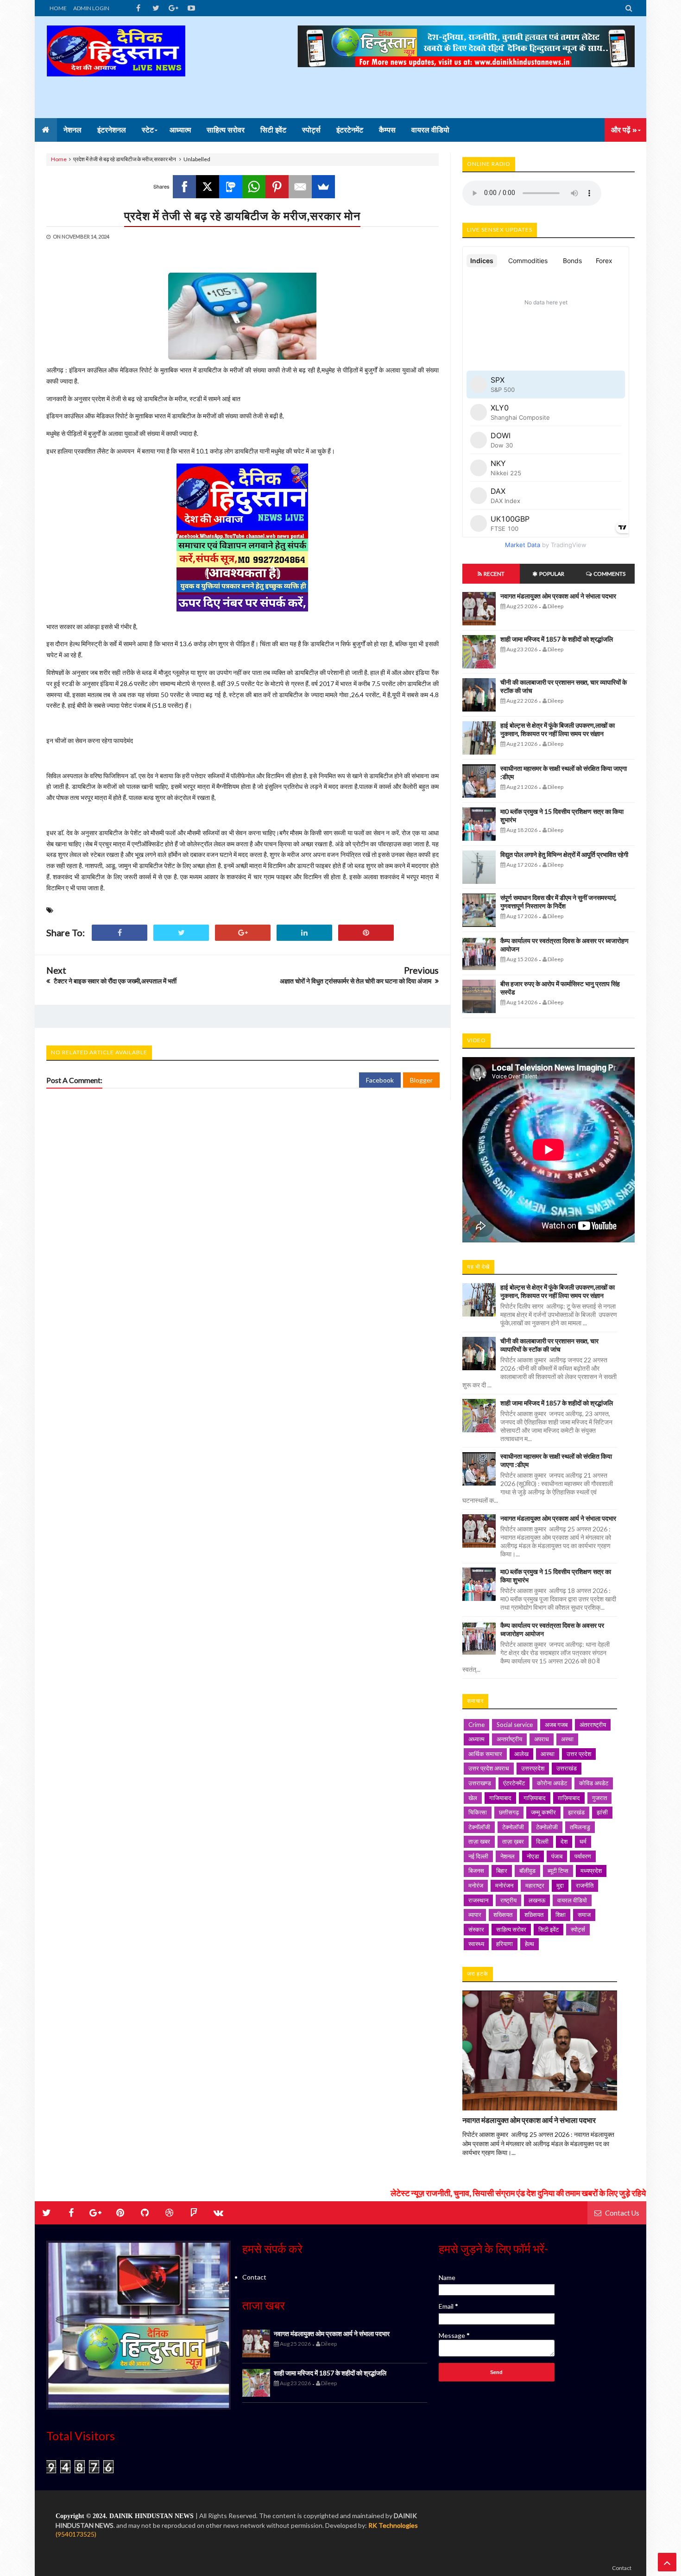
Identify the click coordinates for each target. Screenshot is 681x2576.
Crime (476, 1725)
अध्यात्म (476, 1739)
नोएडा (533, 1856)
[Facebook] (184, 187)
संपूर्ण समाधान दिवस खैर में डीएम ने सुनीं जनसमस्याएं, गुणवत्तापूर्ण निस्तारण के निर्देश (558, 902)
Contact (254, 2277)
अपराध (542, 1739)
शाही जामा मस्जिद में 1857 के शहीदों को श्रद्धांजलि (557, 639)
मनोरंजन (504, 1885)
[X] (208, 187)
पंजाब (557, 1856)
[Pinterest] (277, 187)
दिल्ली (542, 1841)
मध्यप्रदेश (591, 1871)
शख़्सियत (534, 1915)
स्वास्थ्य (476, 1944)
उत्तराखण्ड (480, 1783)
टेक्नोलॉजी (513, 1827)
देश (564, 1841)
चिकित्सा (478, 1812)
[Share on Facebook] (120, 933)
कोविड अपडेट (594, 1783)
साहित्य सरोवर (511, 1929)
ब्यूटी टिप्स (558, 1871)
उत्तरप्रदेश (533, 1768)
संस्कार (476, 1929)
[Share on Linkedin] (304, 933)
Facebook (380, 1080)
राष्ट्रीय (508, 1900)
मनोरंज (476, 1885)
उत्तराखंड (567, 1768)
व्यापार (475, 1915)
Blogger (421, 1080)
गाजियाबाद (500, 1798)
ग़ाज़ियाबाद (569, 1798)
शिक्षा (561, 1915)
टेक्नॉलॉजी (479, 1827)
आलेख (521, 1754)
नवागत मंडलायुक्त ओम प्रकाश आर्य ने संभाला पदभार (558, 596)
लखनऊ (537, 1900)
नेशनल (508, 1856)
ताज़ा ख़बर (513, 1841)
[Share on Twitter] (181, 933)
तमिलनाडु (580, 1827)
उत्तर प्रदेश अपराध (489, 1768)
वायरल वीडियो (572, 1900)
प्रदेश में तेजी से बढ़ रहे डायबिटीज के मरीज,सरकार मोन (242, 215)
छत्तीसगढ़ (509, 1812)
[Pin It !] (366, 933)
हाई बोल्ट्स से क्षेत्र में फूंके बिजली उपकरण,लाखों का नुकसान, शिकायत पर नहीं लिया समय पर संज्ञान (558, 729)
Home (59, 159)
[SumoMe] (323, 187)
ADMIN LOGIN (91, 8)
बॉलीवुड (527, 1871)
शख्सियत (503, 1915)
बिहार (502, 1871)
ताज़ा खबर (479, 1841)
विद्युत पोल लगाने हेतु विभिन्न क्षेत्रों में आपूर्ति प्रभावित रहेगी (564, 854)
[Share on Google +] (243, 933)
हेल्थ (530, 1944)
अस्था (567, 1739)
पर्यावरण (583, 1856)
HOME (58, 8)
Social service (515, 1725)
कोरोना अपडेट (552, 1783)
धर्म (583, 1841)
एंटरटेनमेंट (514, 1783)
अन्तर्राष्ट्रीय (509, 1739)
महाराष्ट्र (535, 1885)
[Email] (300, 187)
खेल (473, 1798)
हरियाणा (504, 1944)
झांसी (602, 1812)
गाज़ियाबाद (535, 1798)
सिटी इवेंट (549, 1929)
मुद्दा (560, 1885)
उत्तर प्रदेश (579, 1754)
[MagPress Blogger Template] (116, 67)
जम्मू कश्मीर (543, 1812)
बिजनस (476, 1871)
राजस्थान (478, 1900)
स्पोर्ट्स (578, 1929)
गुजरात (599, 1798)
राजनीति (585, 1885)
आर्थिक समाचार (485, 1754)
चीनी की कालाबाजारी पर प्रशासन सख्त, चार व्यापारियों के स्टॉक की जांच (549, 1345)
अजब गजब (556, 1725)
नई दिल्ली (478, 1856)
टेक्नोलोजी (547, 1827)
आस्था (548, 1754)
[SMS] (231, 187)
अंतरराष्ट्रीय (593, 1725)
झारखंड (576, 1812)
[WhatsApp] (254, 187)
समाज (584, 1915)
